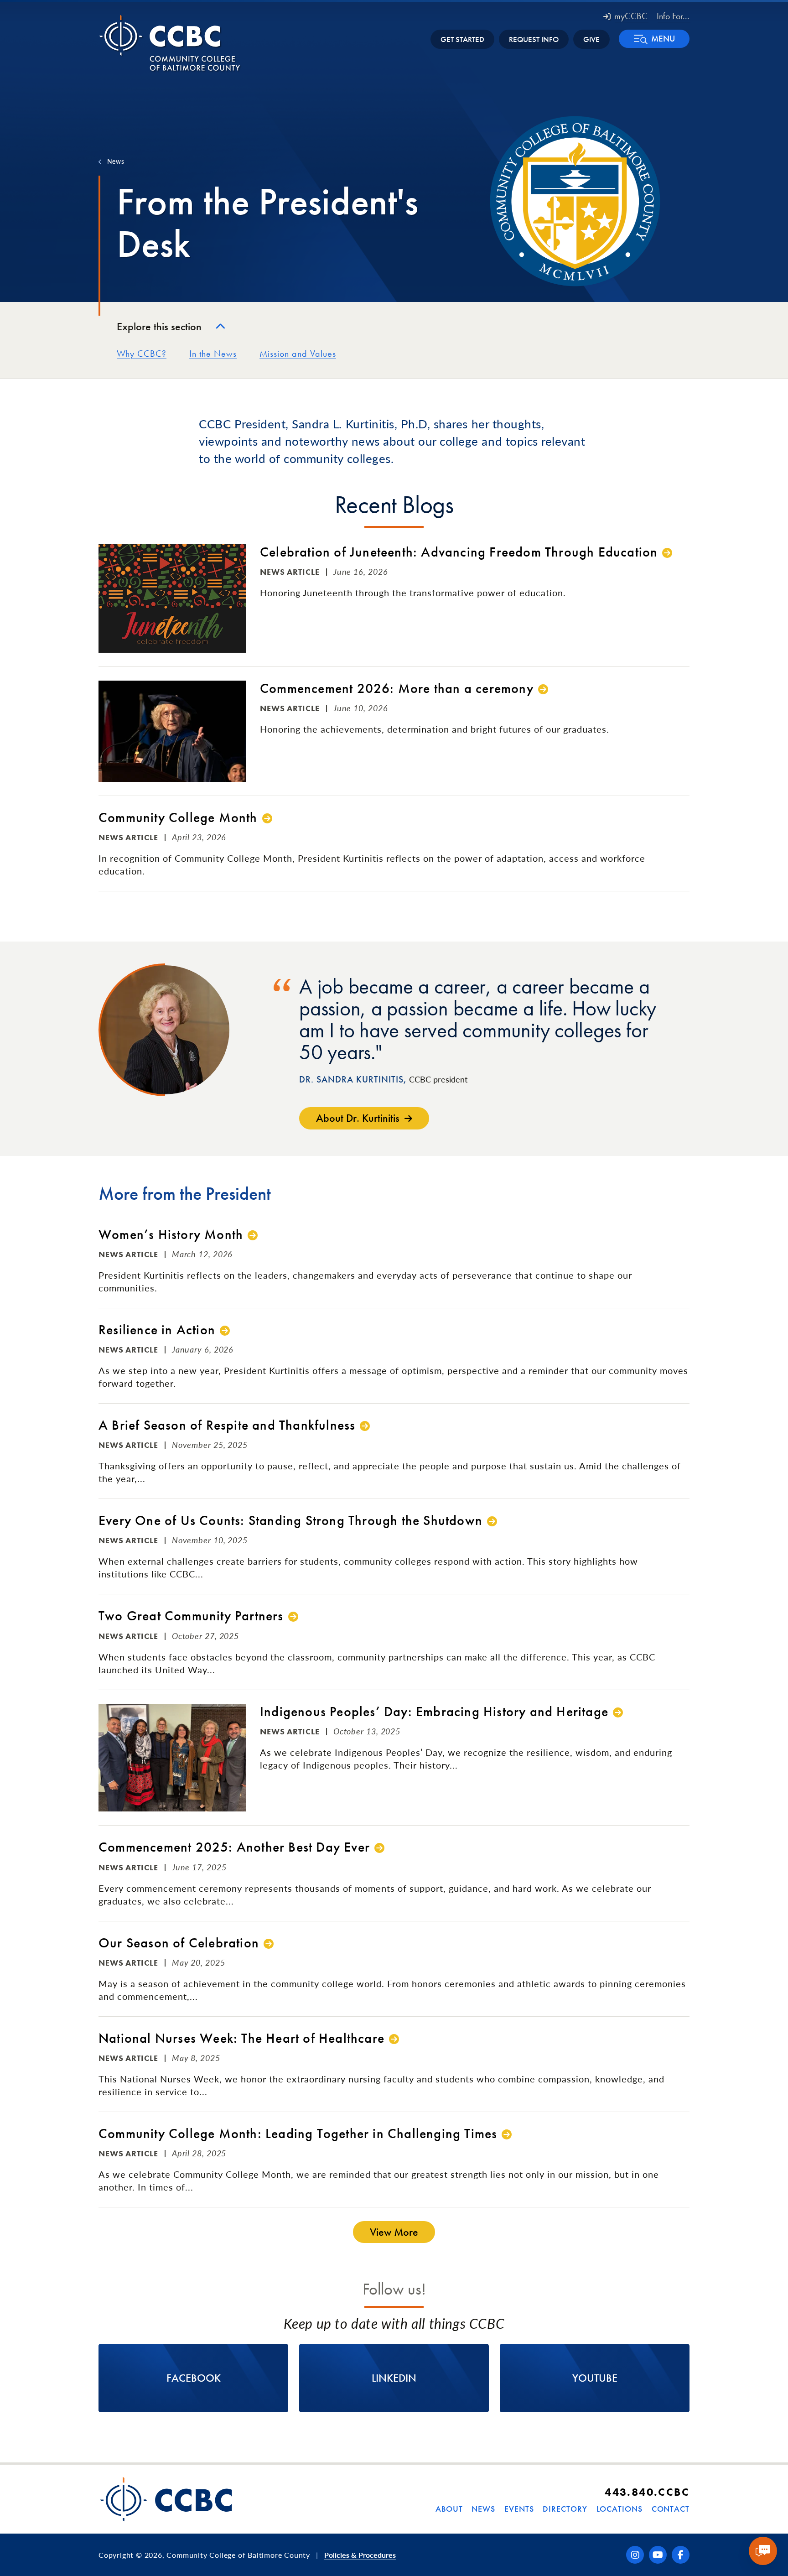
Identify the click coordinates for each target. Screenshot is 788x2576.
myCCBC (631, 16)
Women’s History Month (171, 1235)
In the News (213, 354)
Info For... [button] (673, 16)
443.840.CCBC (647, 2492)
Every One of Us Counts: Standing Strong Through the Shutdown (290, 1521)
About (449, 2509)
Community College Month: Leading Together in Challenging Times (298, 2134)
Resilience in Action (157, 1330)
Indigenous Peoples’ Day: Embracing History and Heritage (434, 1712)
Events (519, 2509)
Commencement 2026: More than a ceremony (397, 689)
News (116, 161)
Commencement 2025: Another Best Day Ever (234, 1847)
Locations (620, 2509)
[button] (654, 39)
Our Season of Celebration (179, 1943)
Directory (565, 2509)
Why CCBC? (142, 354)
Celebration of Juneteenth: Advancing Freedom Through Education (459, 552)
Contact (671, 2509)
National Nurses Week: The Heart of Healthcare (241, 2038)
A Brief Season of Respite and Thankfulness (227, 1425)
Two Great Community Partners (191, 1616)
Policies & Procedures (360, 2555)
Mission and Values (298, 354)
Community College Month (178, 818)
